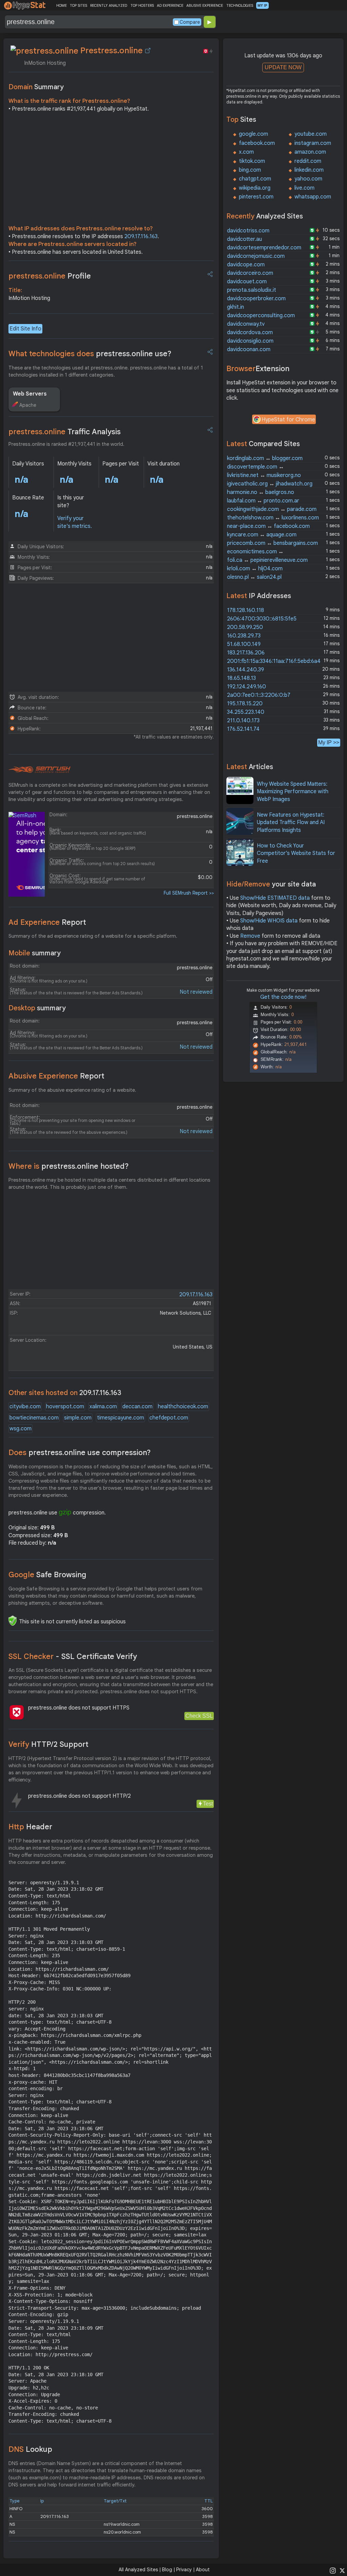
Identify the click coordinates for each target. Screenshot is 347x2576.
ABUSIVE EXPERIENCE (205, 5)
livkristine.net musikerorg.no (264, 475)
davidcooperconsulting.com (261, 316)
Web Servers (30, 394)
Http (30, 1827)
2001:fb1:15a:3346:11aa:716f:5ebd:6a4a (275, 661)
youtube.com (311, 134)
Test (208, 1804)
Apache (28, 405)
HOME (62, 5)
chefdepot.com (169, 1418)
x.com (246, 152)
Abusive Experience (56, 1076)
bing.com (250, 170)
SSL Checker (73, 1656)
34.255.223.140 (246, 712)
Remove (250, 936)
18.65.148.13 (241, 678)
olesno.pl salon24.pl (254, 577)
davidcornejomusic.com (256, 256)
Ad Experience (47, 922)
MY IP (262, 5)
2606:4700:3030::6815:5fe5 (262, 619)
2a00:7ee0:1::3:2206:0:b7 (259, 695)
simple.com (78, 1418)
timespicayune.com (120, 1418)
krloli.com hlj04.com (255, 569)
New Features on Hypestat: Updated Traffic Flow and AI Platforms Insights (291, 823)
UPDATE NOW (283, 67)
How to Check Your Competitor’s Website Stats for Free (296, 853)
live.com (304, 188)
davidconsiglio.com (250, 341)
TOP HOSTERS (142, 5)
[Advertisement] (111, 170)
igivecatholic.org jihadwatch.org (270, 484)
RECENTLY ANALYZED (109, 5)
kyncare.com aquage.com (262, 535)
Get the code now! (283, 997)
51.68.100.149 (244, 644)
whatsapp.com (313, 197)
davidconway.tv (246, 324)
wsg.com (21, 1429)
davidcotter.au (244, 239)
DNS (30, 2449)
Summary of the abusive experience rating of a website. (72, 1090)
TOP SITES (78, 5)
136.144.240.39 (246, 670)
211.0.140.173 (243, 721)
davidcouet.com (247, 282)
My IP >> (329, 742)
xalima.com (103, 1407)
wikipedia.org (255, 188)
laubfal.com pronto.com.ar (263, 501)
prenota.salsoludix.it (252, 290)
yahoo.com (308, 179)
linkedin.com (309, 170)
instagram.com (313, 143)
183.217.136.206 (246, 653)
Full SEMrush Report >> (189, 893)
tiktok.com (252, 161)
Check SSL (199, 1716)
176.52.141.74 (243, 729)
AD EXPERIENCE (170, 5)
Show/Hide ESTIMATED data (275, 898)
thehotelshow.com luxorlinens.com (273, 518)
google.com (253, 134)
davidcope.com (246, 265)
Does (80, 1453)
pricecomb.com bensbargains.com (272, 543)
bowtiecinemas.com (34, 1418)
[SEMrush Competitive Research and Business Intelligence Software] (39, 770)
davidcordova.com (250, 332)
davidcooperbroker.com (256, 299)
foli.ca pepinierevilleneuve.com (267, 560)
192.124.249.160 (247, 687)
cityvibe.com (25, 1407)
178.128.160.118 (246, 610)
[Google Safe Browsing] (13, 1621)
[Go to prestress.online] (148, 51)
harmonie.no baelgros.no (261, 492)
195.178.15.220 (245, 704)
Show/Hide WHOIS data (269, 921)
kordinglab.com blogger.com (265, 458)
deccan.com (137, 1407)
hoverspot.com (65, 1407)
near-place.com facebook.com (268, 526)
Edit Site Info (25, 329)
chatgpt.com (255, 179)
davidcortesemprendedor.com (264, 248)
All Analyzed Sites (138, 2570)
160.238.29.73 (244, 636)
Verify (48, 1744)
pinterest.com (256, 197)
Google (47, 1575)
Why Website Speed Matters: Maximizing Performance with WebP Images (293, 792)
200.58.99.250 (245, 627)
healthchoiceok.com (183, 1407)
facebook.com (257, 143)
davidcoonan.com (249, 349)
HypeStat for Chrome (288, 420)
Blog (167, 2570)
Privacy (184, 2570)
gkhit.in (236, 307)
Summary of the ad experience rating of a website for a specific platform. (93, 936)
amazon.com (310, 152)
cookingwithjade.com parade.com (272, 509)
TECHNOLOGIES (240, 5)
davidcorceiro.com (250, 273)
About (203, 2570)
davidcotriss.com (248, 231)
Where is (69, 1166)
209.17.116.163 (141, 236)
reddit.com (308, 161)
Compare (190, 22)
